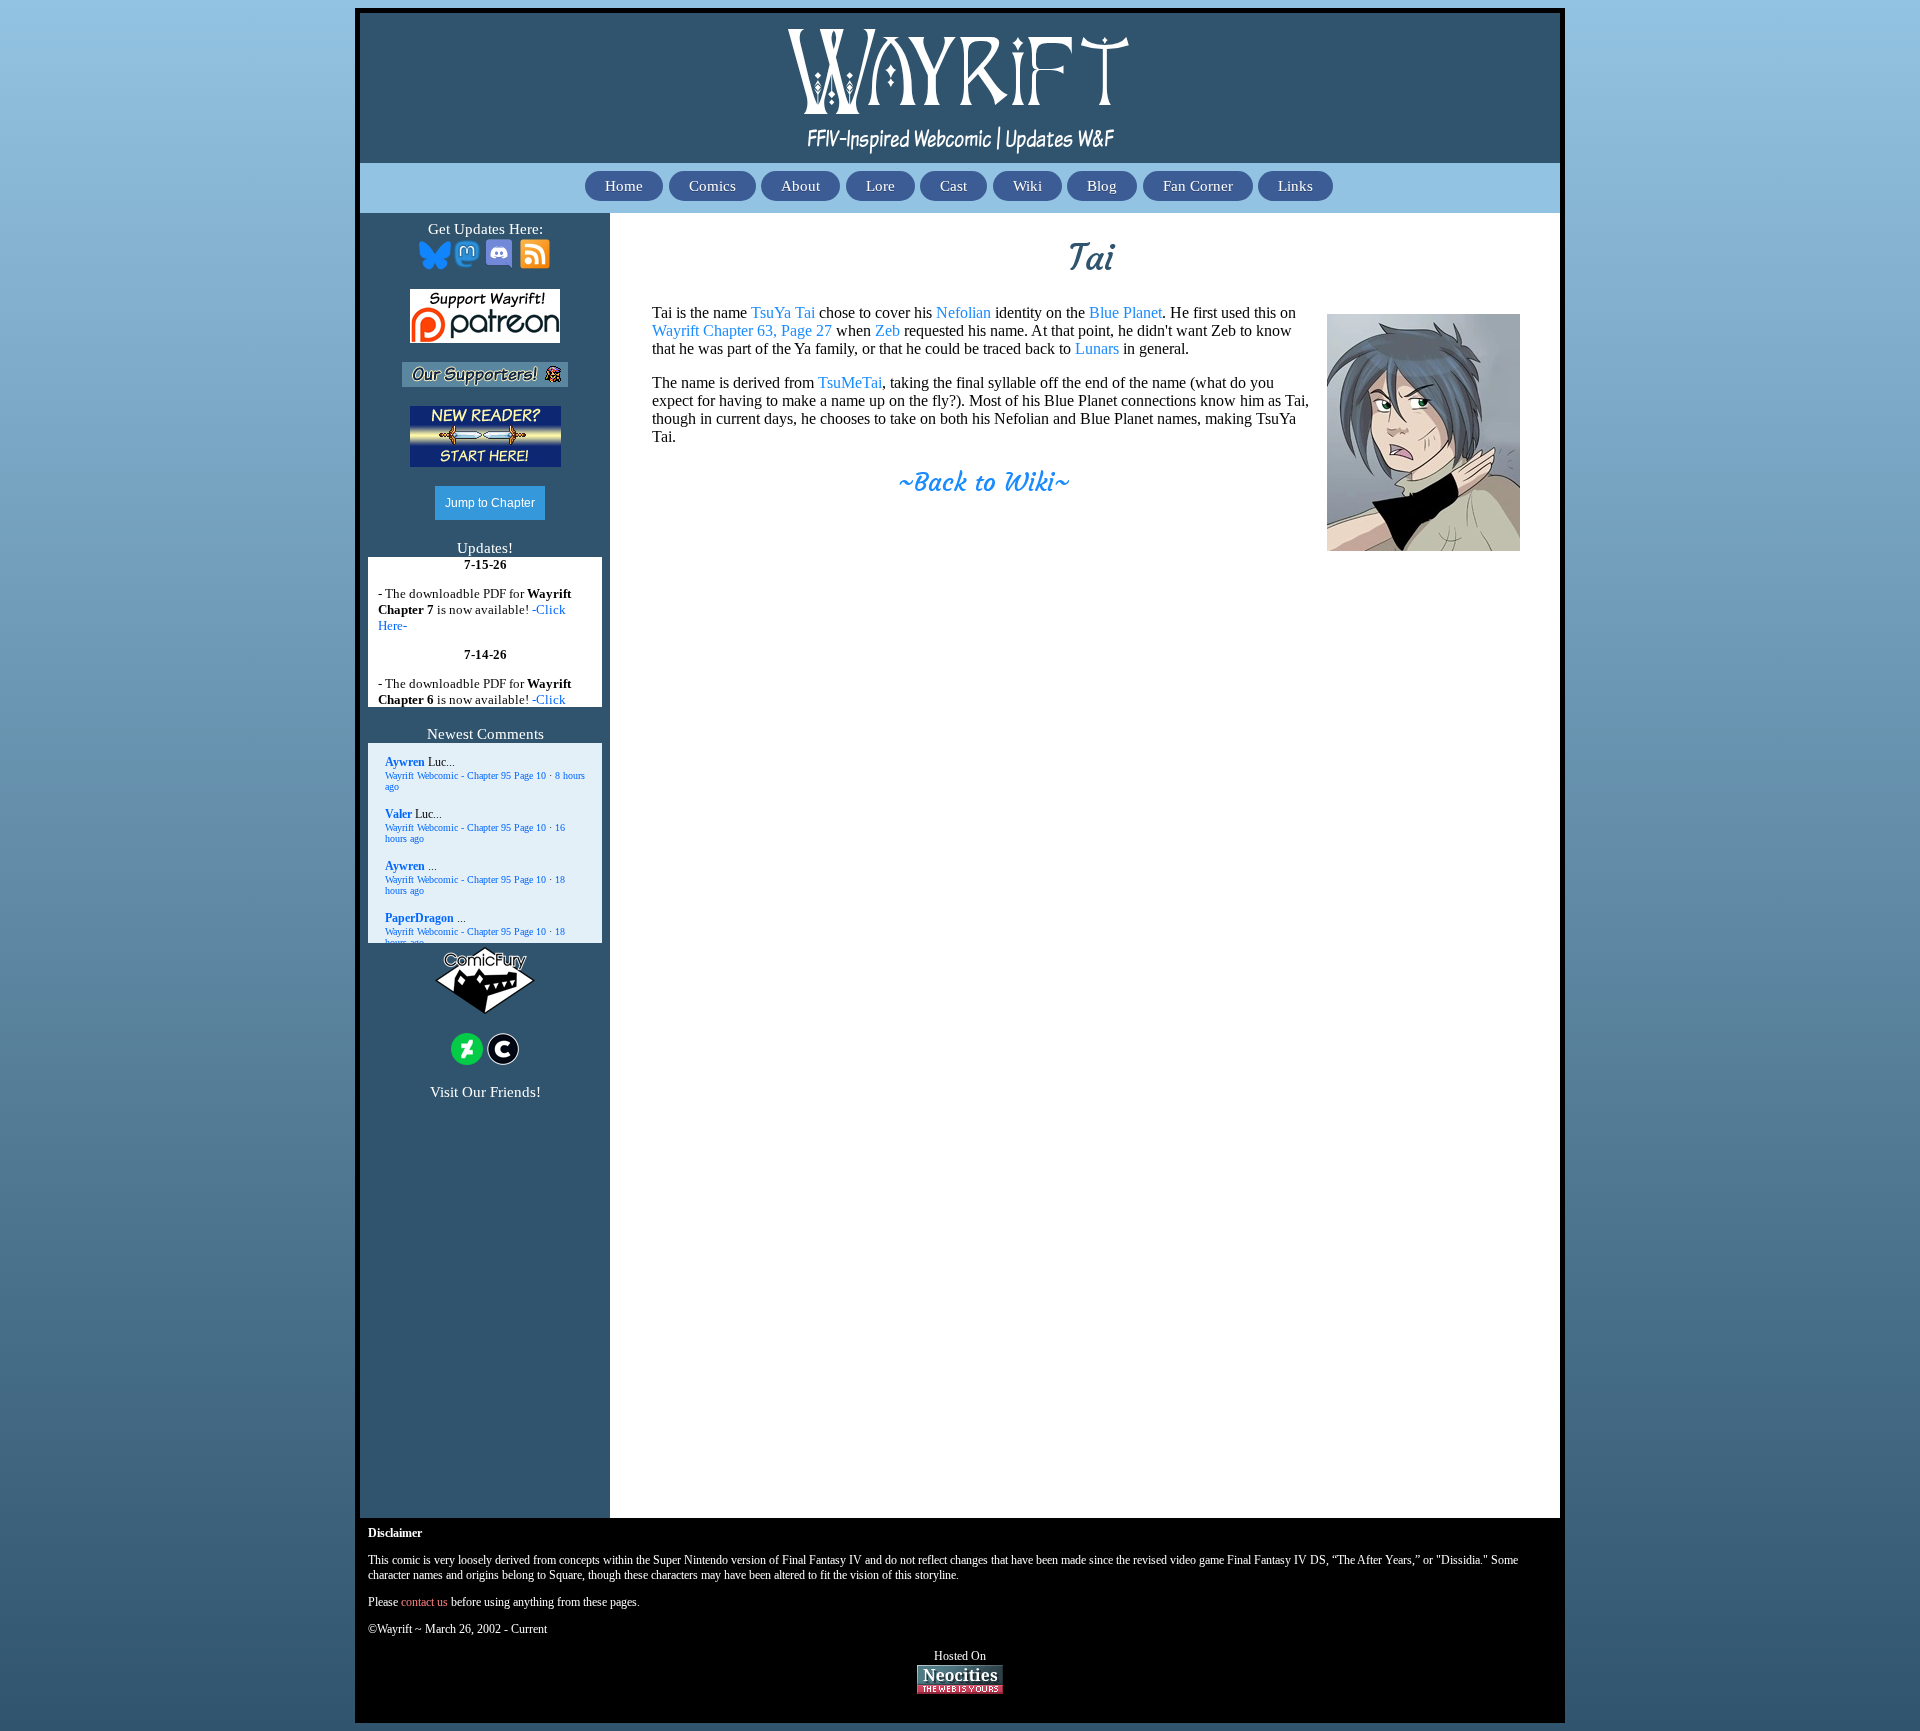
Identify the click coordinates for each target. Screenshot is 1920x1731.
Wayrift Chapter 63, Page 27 (742, 330)
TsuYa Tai (783, 312)
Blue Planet (1125, 312)
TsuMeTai (850, 382)
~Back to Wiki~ (984, 482)
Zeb (887, 330)
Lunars (1097, 348)
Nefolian (963, 312)
